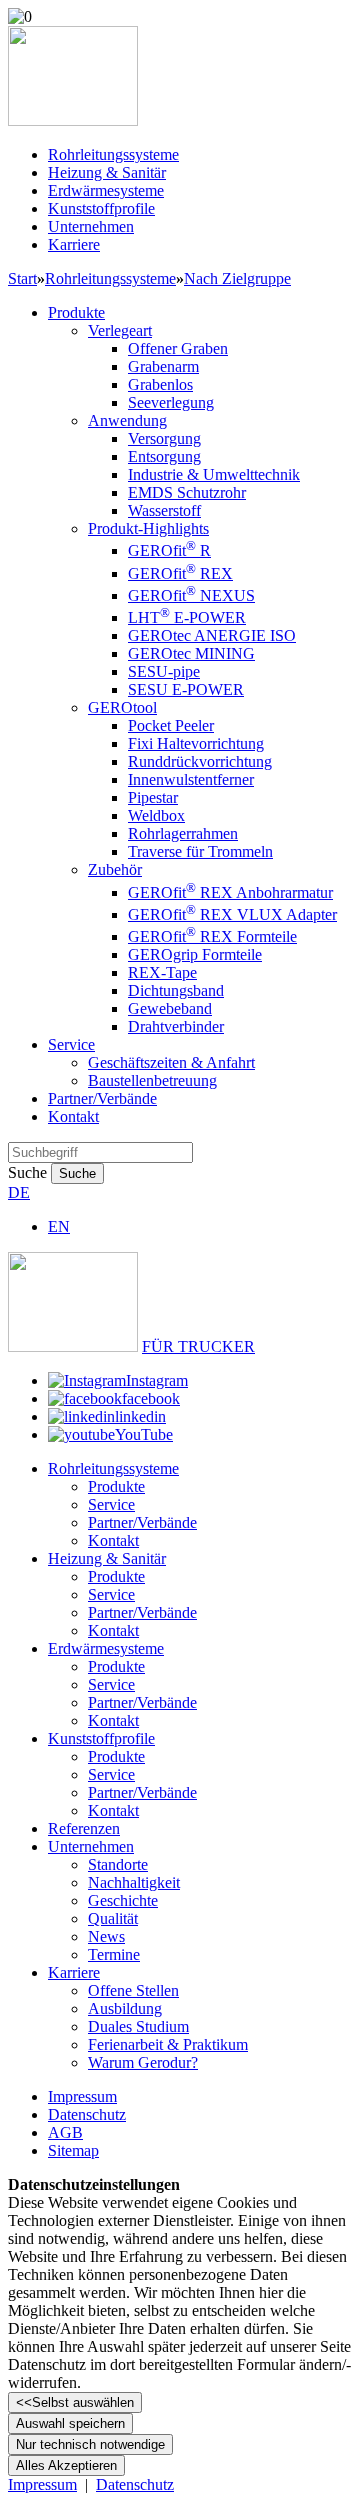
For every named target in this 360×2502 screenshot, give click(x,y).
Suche (27, 1172)
